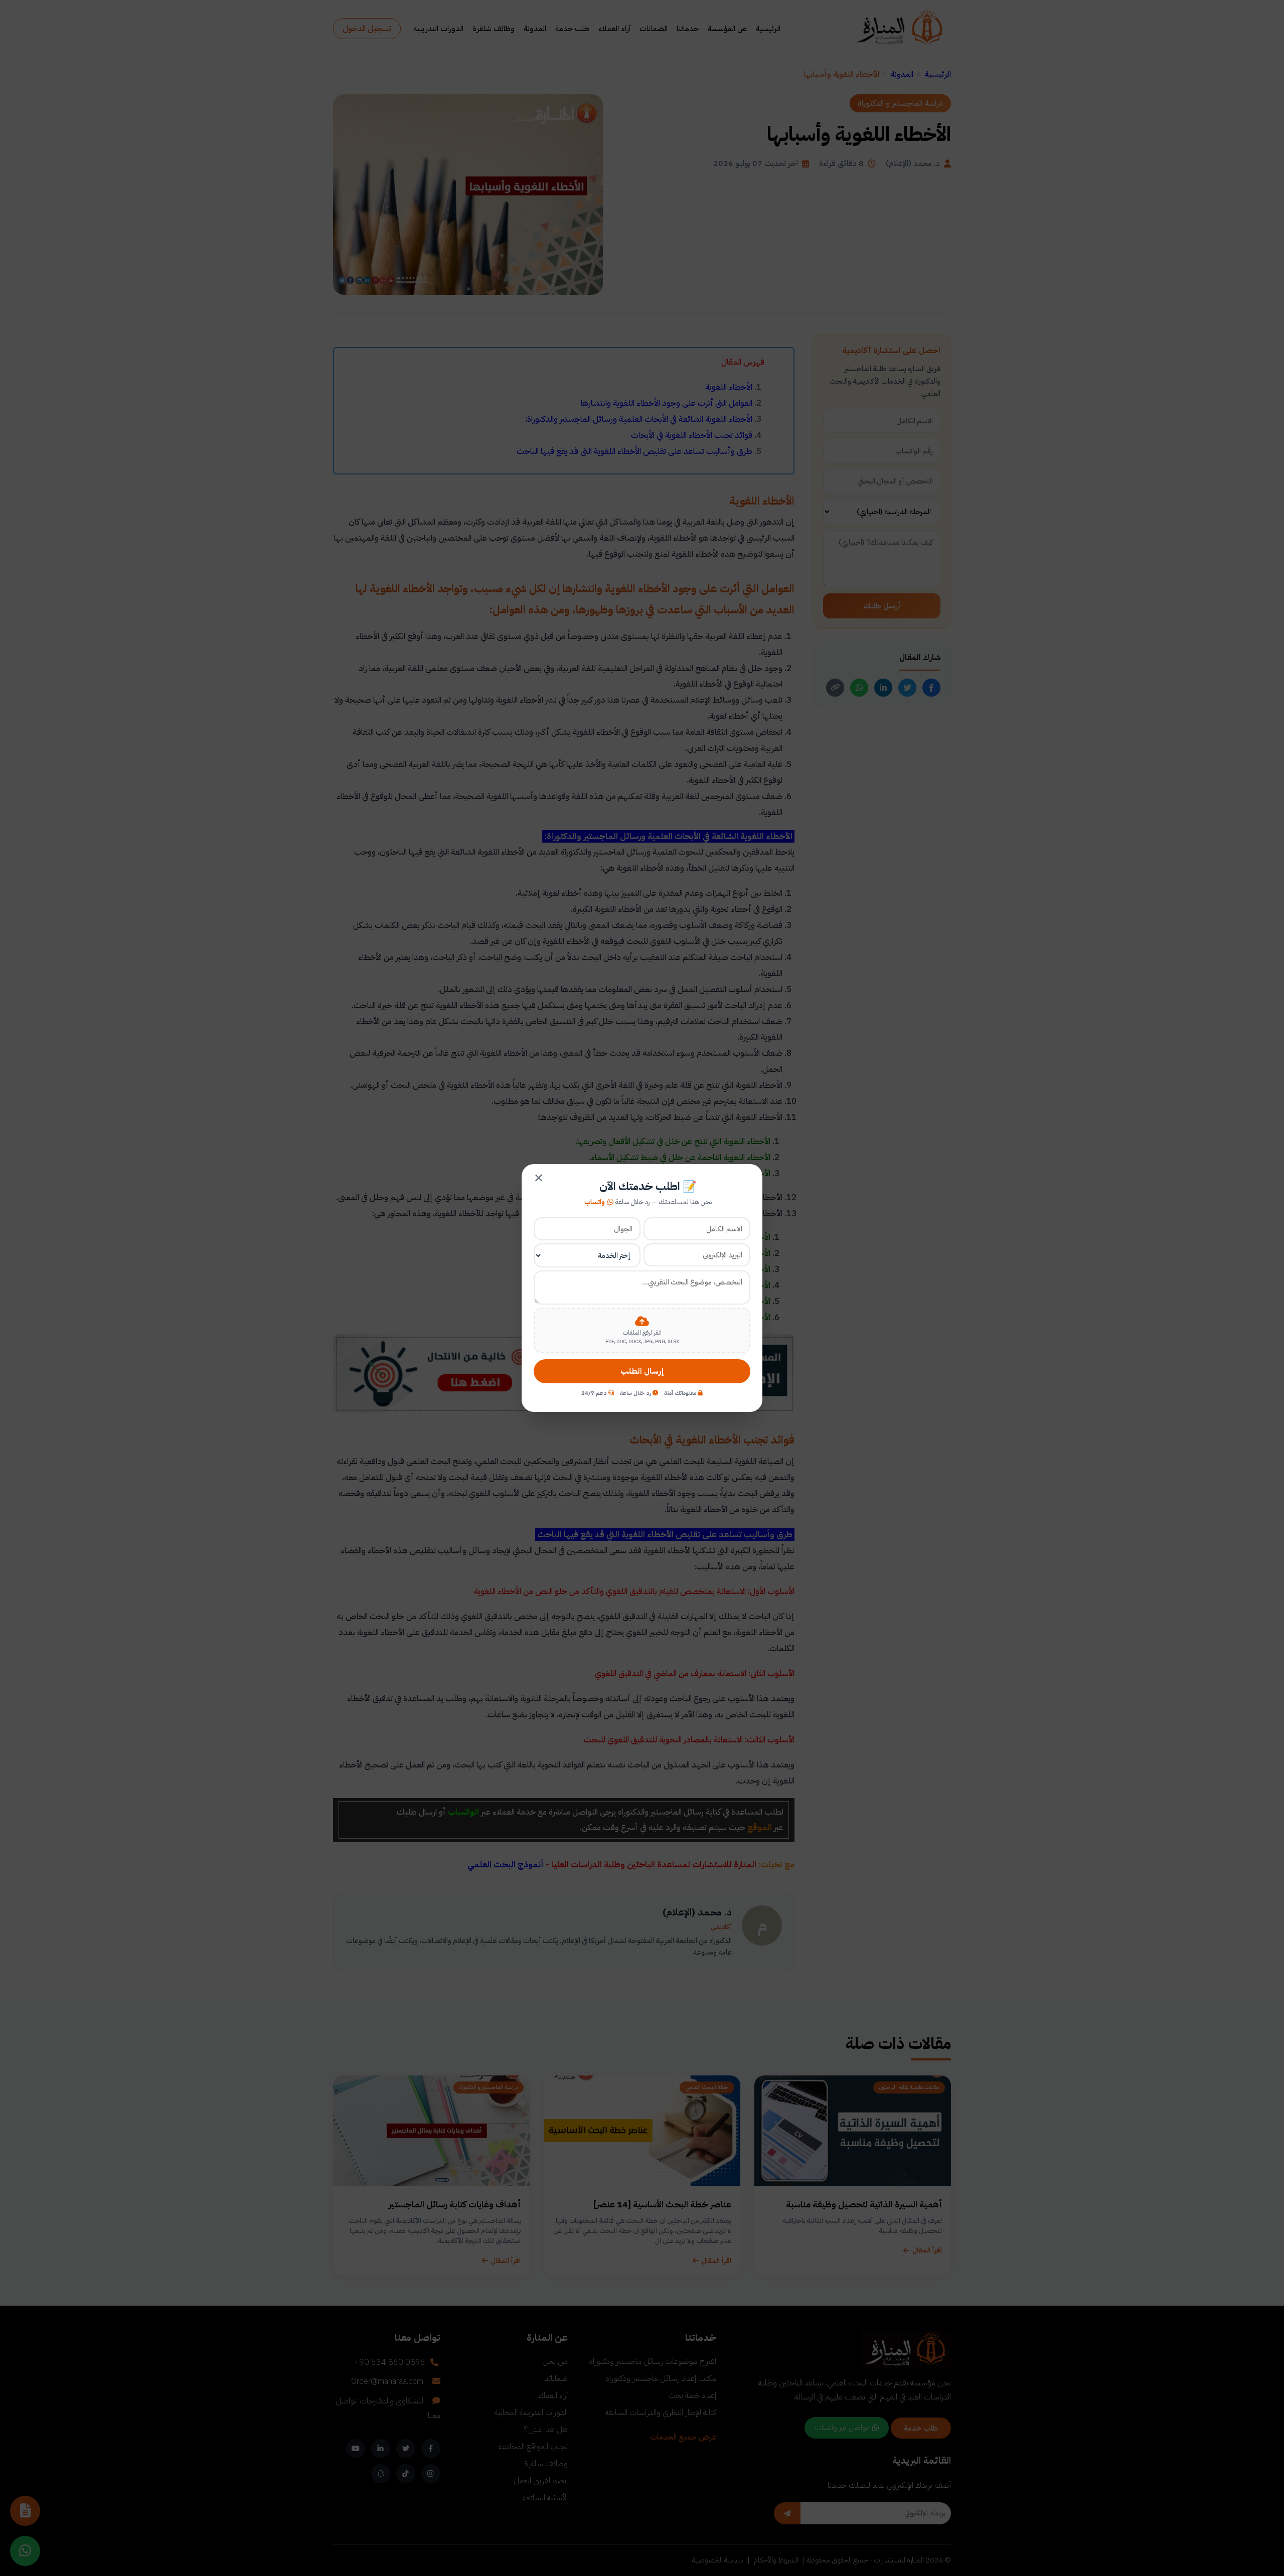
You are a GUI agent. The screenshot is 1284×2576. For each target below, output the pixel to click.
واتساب (595, 1202)
